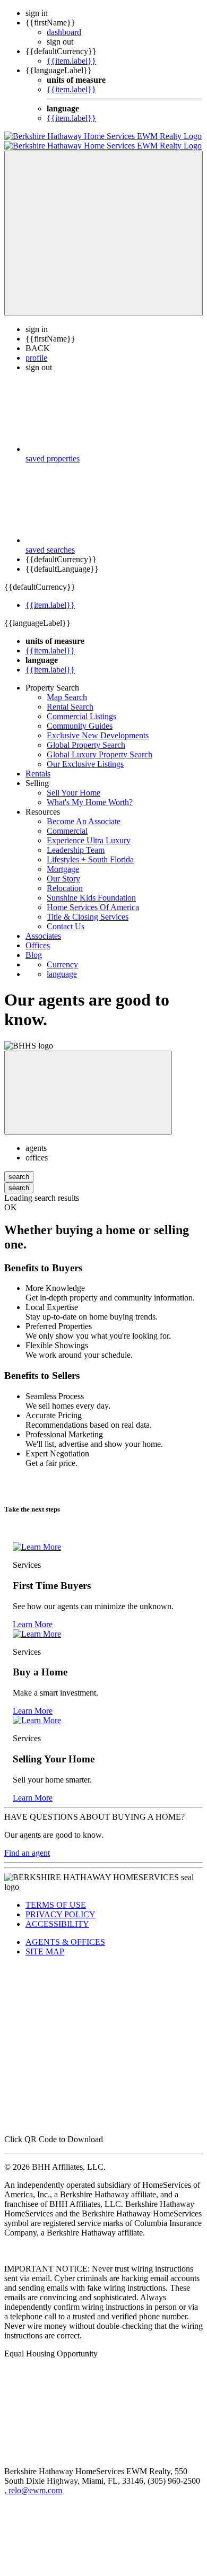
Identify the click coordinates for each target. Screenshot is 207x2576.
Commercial (67, 831)
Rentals (38, 774)
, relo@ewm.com (33, 2490)
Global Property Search (86, 745)
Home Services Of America (93, 907)
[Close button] (88, 1093)
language (62, 974)
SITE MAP (45, 1951)
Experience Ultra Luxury (89, 840)
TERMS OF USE (56, 1905)
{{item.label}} (71, 61)
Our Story (63, 879)
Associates (43, 936)
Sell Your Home (74, 793)
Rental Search (70, 707)
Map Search (67, 697)
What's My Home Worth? (90, 802)
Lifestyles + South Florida (90, 859)
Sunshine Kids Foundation (91, 898)
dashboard (64, 32)
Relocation (65, 888)
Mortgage (63, 869)
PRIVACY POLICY (61, 1914)
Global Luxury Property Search (100, 754)
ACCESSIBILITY (57, 1924)
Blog (34, 955)
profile (36, 358)
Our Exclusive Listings (85, 764)
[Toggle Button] (103, 233)
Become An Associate (84, 821)
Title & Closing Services (88, 917)
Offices (38, 945)
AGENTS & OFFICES (65, 1942)
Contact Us (66, 926)
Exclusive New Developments (98, 735)
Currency (62, 964)
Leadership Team (76, 850)
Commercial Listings (81, 716)
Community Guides (80, 726)
